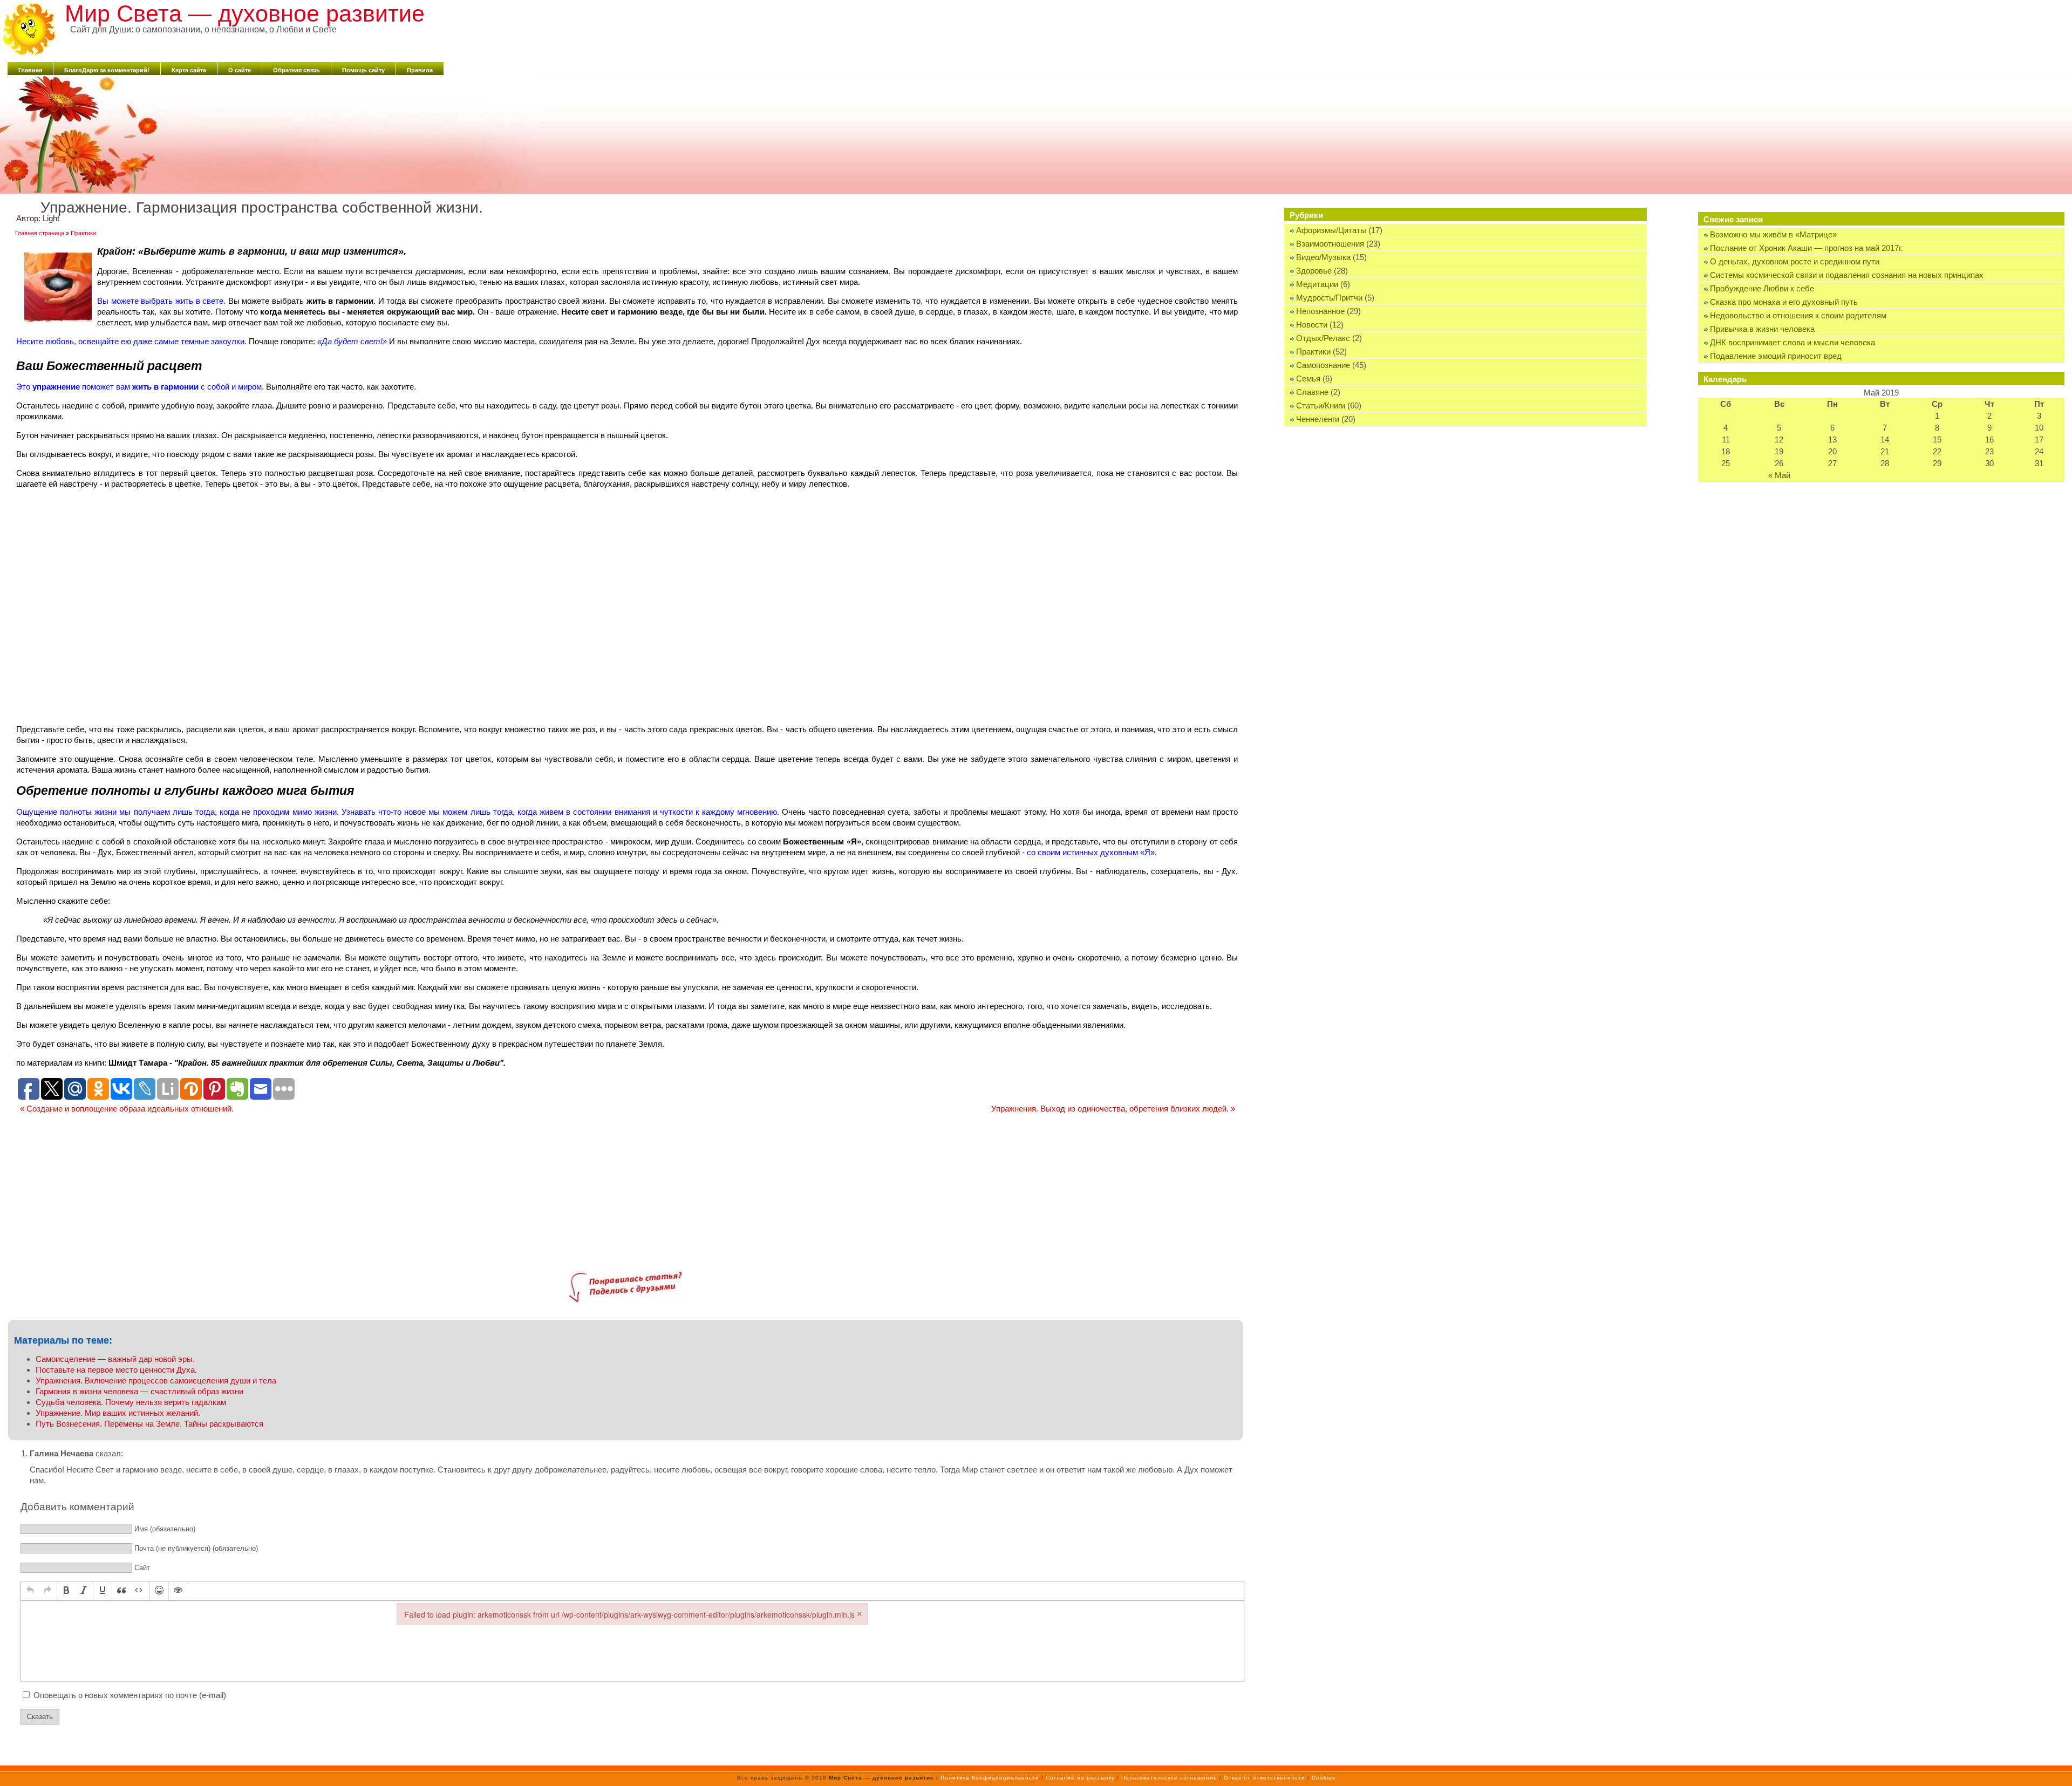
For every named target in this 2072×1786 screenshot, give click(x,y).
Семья (1308, 379)
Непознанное (1320, 311)
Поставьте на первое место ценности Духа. (116, 1370)
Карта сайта (189, 70)
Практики (1313, 352)
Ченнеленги (1318, 419)
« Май (1779, 475)
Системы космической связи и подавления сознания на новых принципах (1847, 275)
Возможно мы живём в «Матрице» (1773, 234)
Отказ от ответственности (1265, 1778)
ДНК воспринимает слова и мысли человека (1792, 342)
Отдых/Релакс (1323, 338)
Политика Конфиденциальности (990, 1778)
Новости (1312, 325)
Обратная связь (297, 70)
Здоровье (1314, 271)
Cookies (1324, 1778)
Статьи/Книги (1321, 405)
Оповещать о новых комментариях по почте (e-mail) (130, 1695)
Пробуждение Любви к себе (1762, 288)
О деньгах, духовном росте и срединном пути (1795, 261)
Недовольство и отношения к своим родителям (1798, 315)
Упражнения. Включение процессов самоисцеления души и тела (156, 1381)
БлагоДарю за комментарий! (107, 70)
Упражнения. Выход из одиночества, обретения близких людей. (1113, 1109)
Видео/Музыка (1323, 257)
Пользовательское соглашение (1169, 1778)
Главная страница (40, 233)
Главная (30, 70)
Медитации (1317, 284)
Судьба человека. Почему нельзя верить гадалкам (131, 1402)
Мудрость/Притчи (1329, 298)
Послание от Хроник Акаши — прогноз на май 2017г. (1806, 248)
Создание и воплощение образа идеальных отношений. (127, 1109)
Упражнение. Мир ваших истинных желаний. (118, 1413)
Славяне (1312, 392)
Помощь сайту (363, 70)
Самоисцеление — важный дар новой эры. (115, 1359)
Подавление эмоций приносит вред (1776, 356)
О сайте (240, 70)
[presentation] (30, 1591)
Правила (420, 70)
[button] (30, 1591)
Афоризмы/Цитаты (1331, 230)
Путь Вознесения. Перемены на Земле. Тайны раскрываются (149, 1424)
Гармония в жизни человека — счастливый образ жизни (139, 1391)
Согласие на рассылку (1080, 1778)
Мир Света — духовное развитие (245, 13)
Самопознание (1323, 365)
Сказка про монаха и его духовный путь (1784, 302)
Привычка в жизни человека (1762, 329)
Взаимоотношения (1330, 244)
